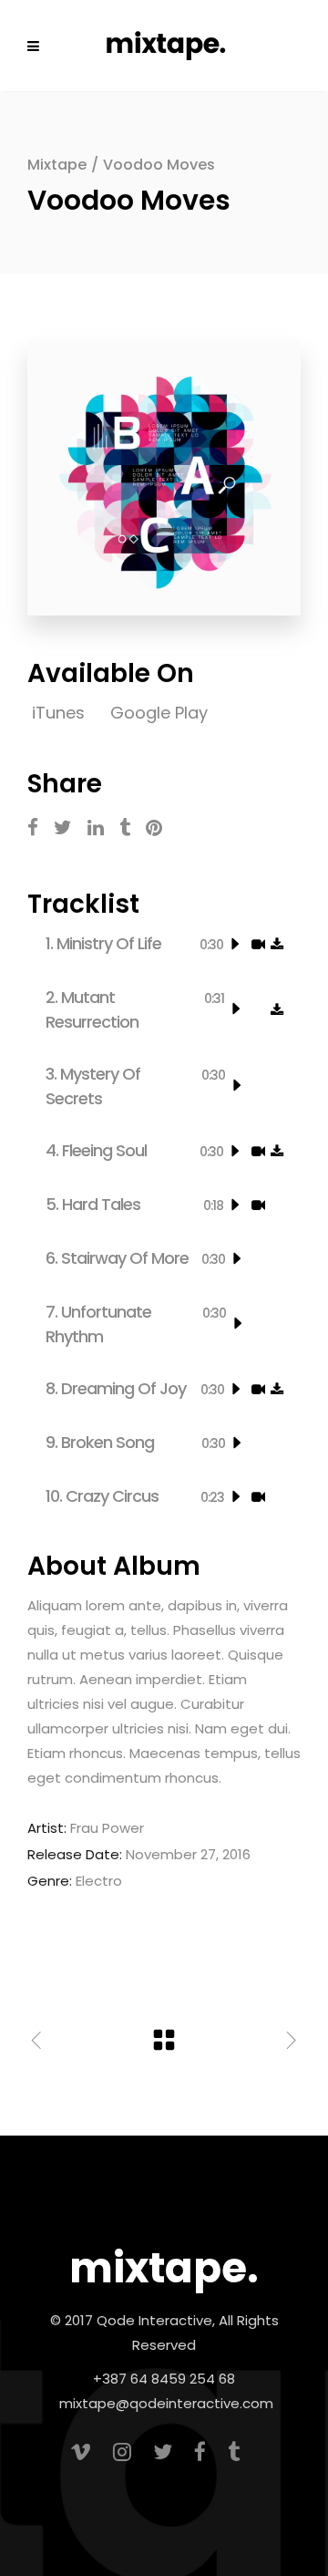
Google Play (159, 713)
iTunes (61, 713)
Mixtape (57, 165)
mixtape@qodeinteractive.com (166, 2403)
